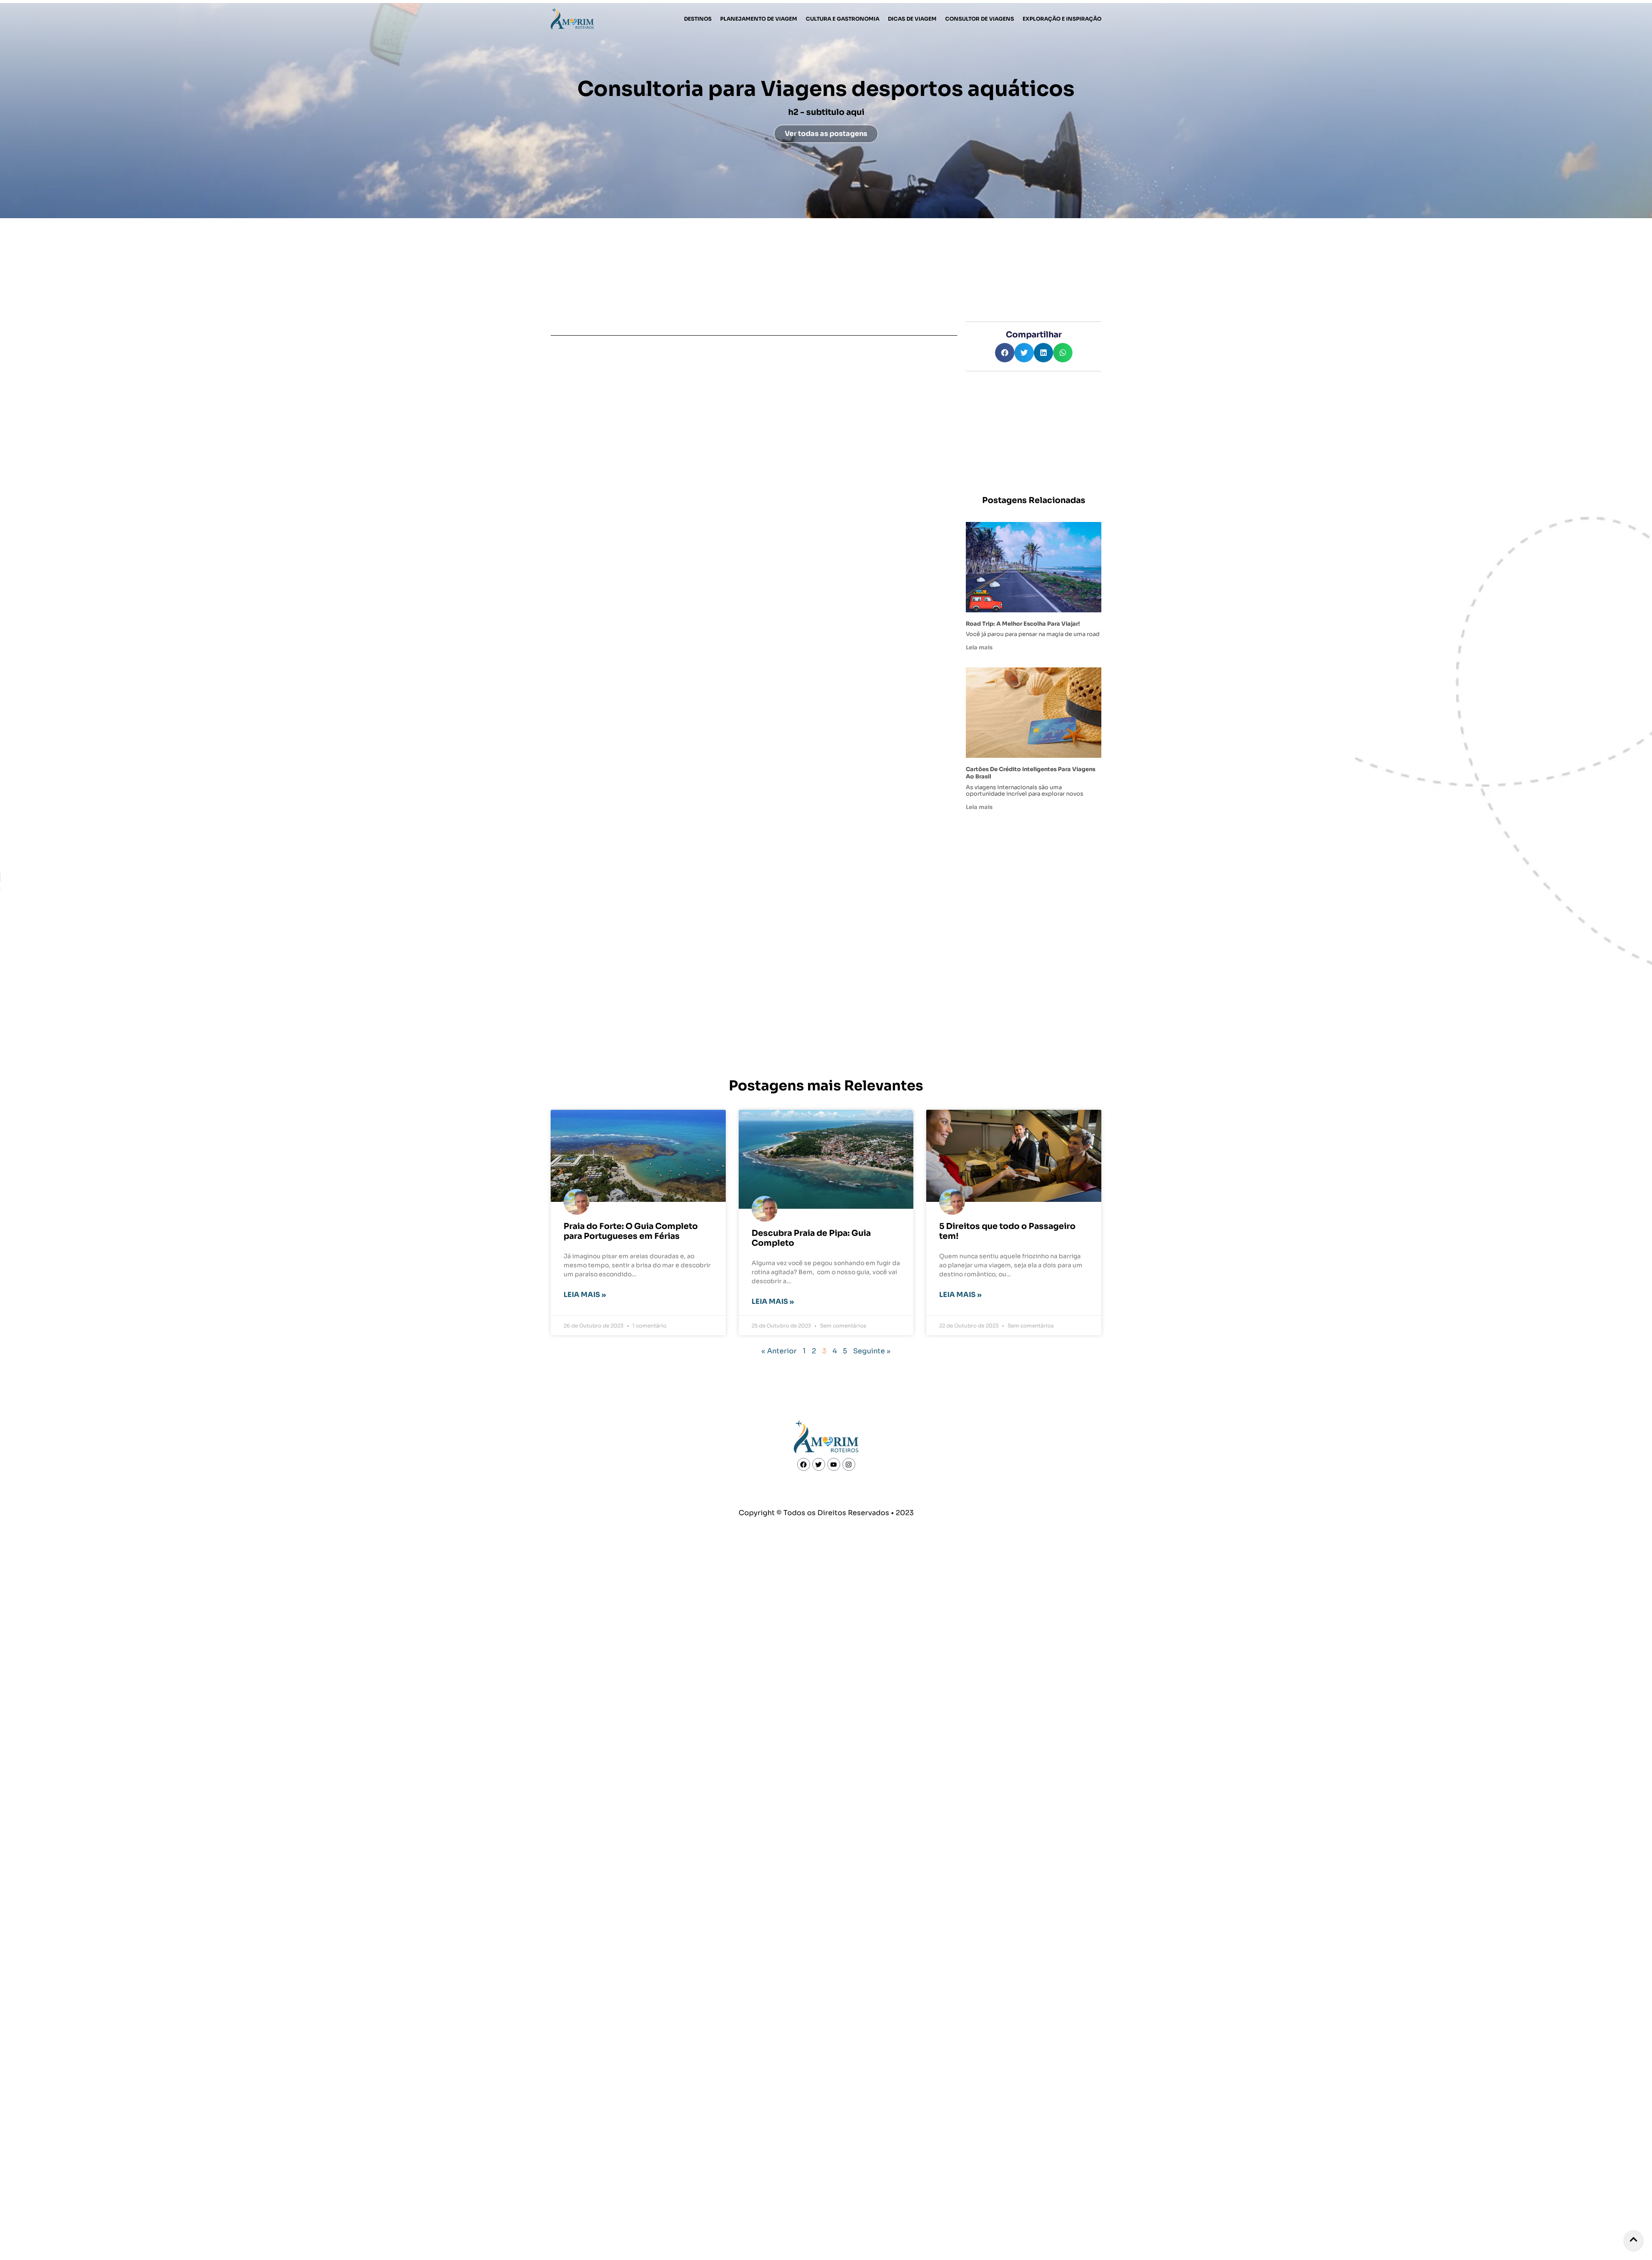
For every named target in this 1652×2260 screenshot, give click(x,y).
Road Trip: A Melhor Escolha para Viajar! (1023, 624)
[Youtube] (834, 1464)
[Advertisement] (1034, 434)
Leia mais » (585, 1295)
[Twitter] (819, 1464)
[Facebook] (804, 1464)
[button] (1005, 353)
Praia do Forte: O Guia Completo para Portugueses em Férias (631, 1231)
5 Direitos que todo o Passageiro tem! (1007, 1231)
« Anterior (779, 1351)
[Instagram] (849, 1464)
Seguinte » (872, 1351)
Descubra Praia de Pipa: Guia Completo (811, 1238)
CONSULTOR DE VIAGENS (980, 19)
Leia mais (979, 648)
